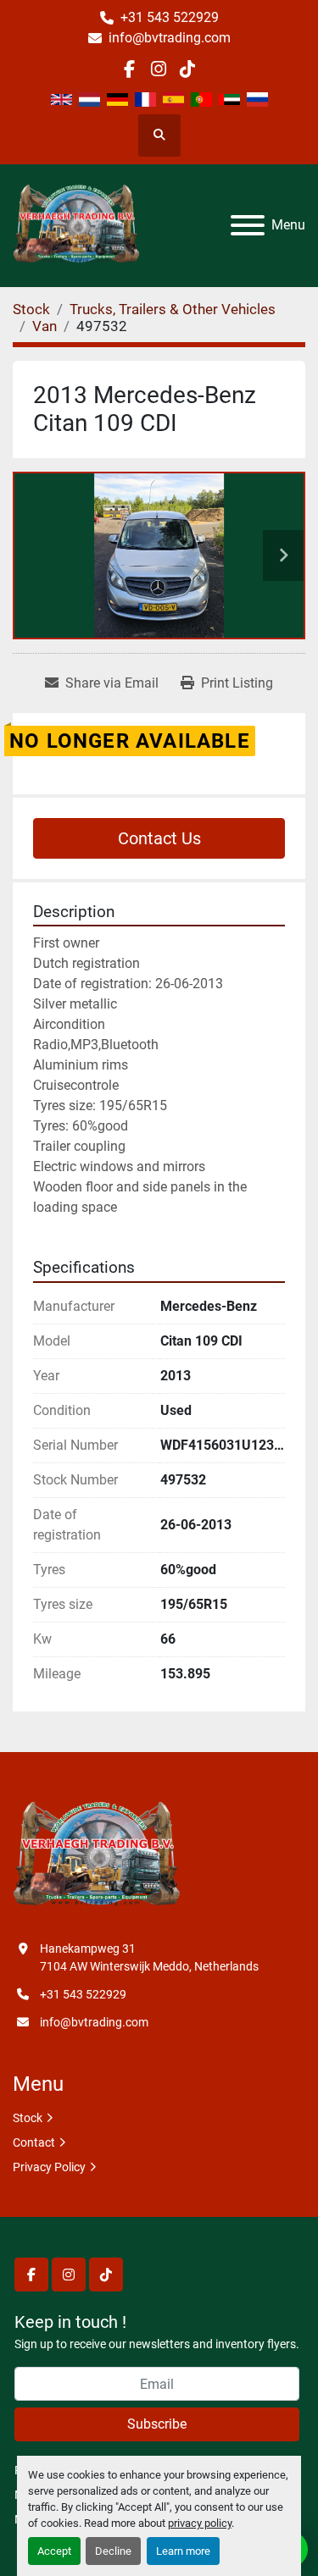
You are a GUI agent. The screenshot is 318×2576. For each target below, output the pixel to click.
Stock (28, 2118)
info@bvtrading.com (170, 38)
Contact (34, 2142)
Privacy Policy (49, 2167)
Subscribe (157, 2424)
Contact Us (159, 838)
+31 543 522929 (170, 17)
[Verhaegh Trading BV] (97, 1855)
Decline (113, 2551)
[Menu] (248, 225)
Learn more (183, 2551)
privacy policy (200, 2523)
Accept (54, 2551)
